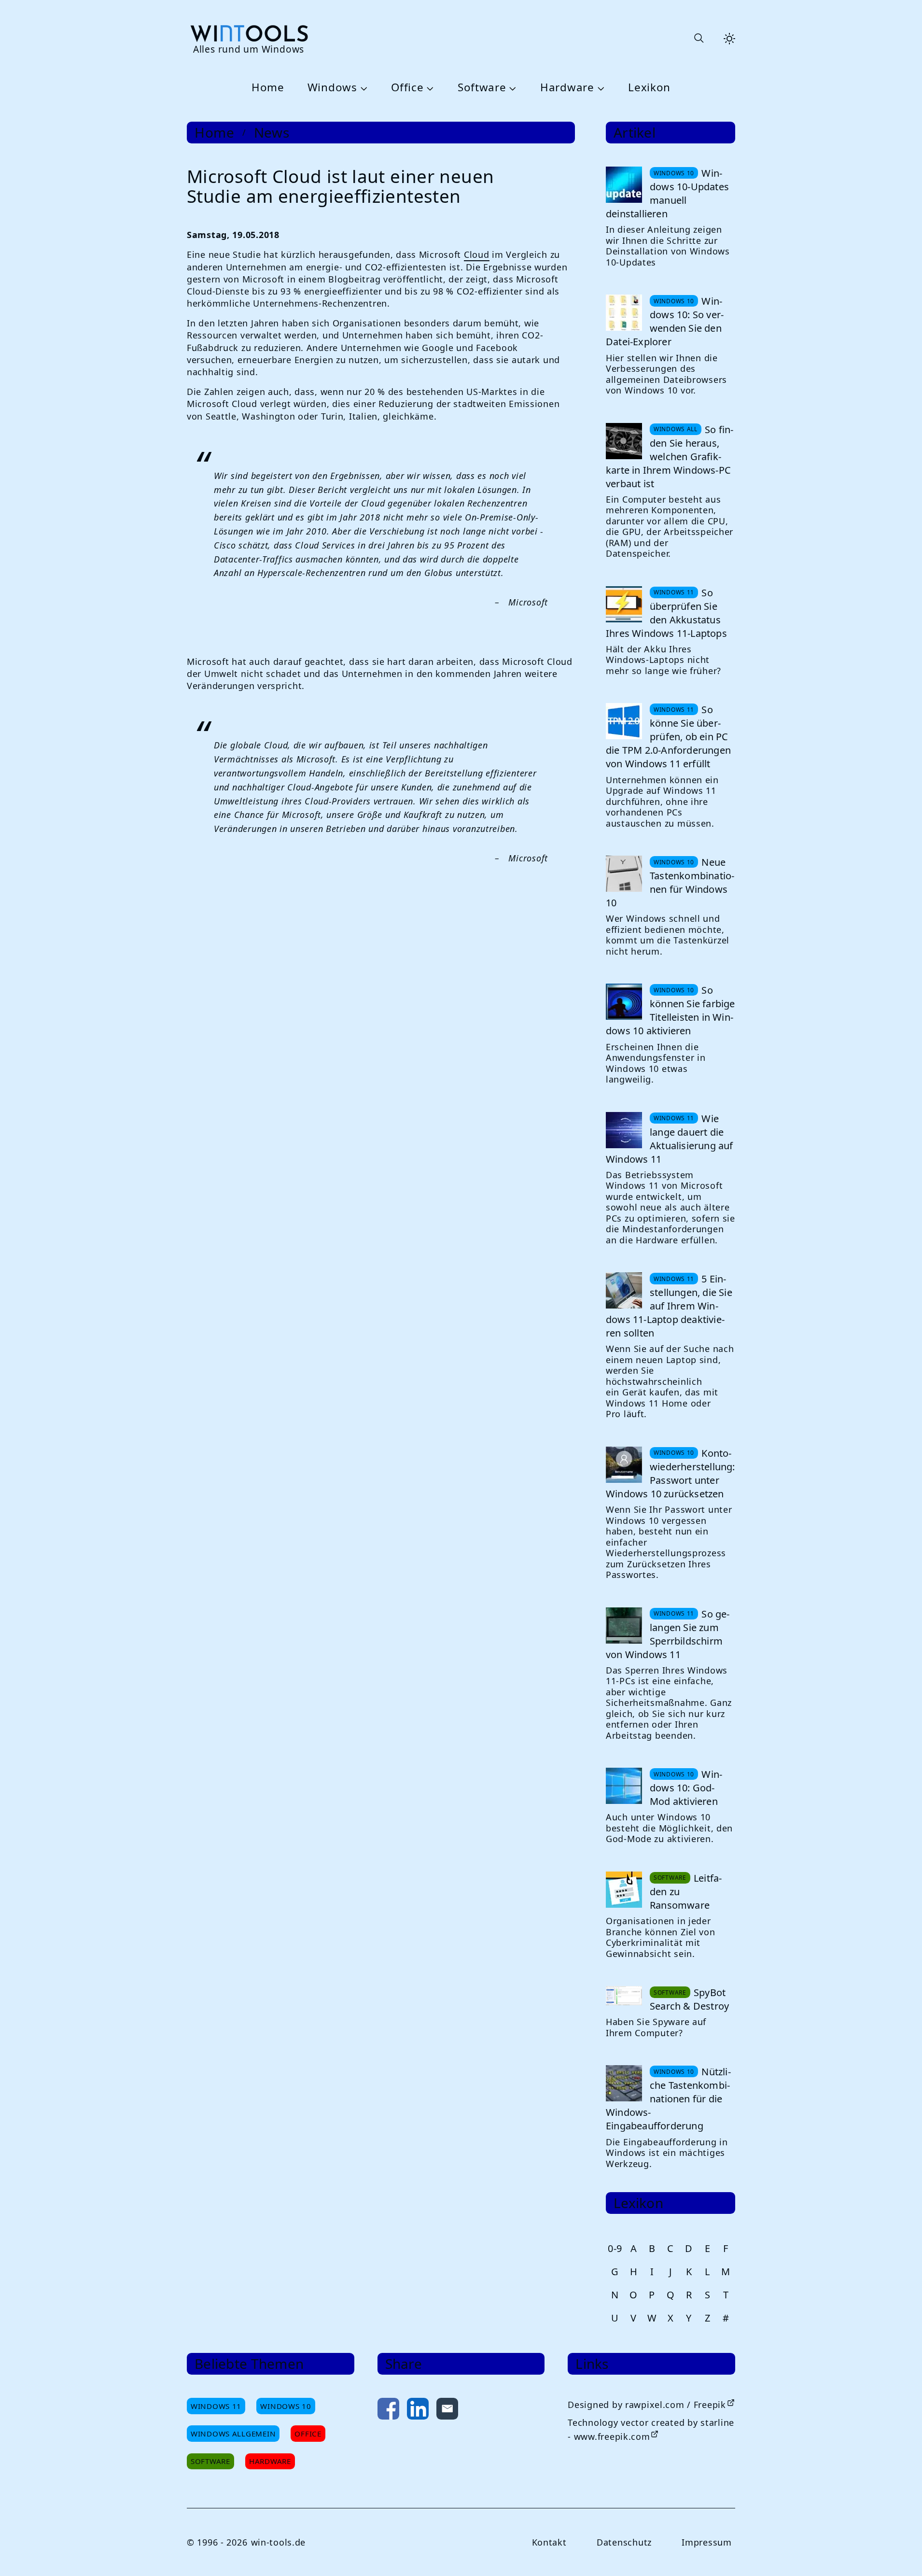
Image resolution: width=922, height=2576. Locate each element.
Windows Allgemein (233, 2434)
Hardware (567, 88)
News (272, 133)
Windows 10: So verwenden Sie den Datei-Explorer (665, 321)
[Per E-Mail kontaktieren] (447, 2411)
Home (268, 88)
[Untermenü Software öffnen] (512, 88)
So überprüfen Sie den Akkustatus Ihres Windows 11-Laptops (666, 613)
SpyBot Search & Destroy (689, 1999)
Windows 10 (286, 2406)
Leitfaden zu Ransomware (686, 1892)
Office (407, 88)
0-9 (615, 2248)
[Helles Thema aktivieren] (729, 39)
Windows (332, 88)
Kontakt (549, 2542)
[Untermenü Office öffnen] (429, 88)
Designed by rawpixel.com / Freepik (647, 2405)
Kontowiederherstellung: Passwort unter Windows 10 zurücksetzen (671, 1473)
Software (482, 88)
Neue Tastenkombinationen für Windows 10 (670, 882)
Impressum (706, 2542)
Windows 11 (216, 2406)
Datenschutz (624, 2542)
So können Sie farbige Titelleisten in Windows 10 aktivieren (671, 1010)
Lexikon (649, 88)
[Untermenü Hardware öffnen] (600, 88)
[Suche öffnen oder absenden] (698, 39)
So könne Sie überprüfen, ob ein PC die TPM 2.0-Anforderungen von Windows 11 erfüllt (668, 737)
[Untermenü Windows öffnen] (363, 88)
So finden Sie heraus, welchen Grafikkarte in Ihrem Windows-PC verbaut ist (670, 457)
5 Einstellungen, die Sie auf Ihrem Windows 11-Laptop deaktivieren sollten (669, 1306)
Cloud (477, 254)
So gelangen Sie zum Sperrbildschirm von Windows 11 (668, 1634)
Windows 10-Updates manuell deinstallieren (667, 193)
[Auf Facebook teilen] (388, 2411)
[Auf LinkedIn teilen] (418, 2411)
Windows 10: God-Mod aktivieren (686, 1788)
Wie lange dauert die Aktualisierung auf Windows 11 (670, 1139)
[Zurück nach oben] (899, 2553)
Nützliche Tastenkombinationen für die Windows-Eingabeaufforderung (668, 2099)
